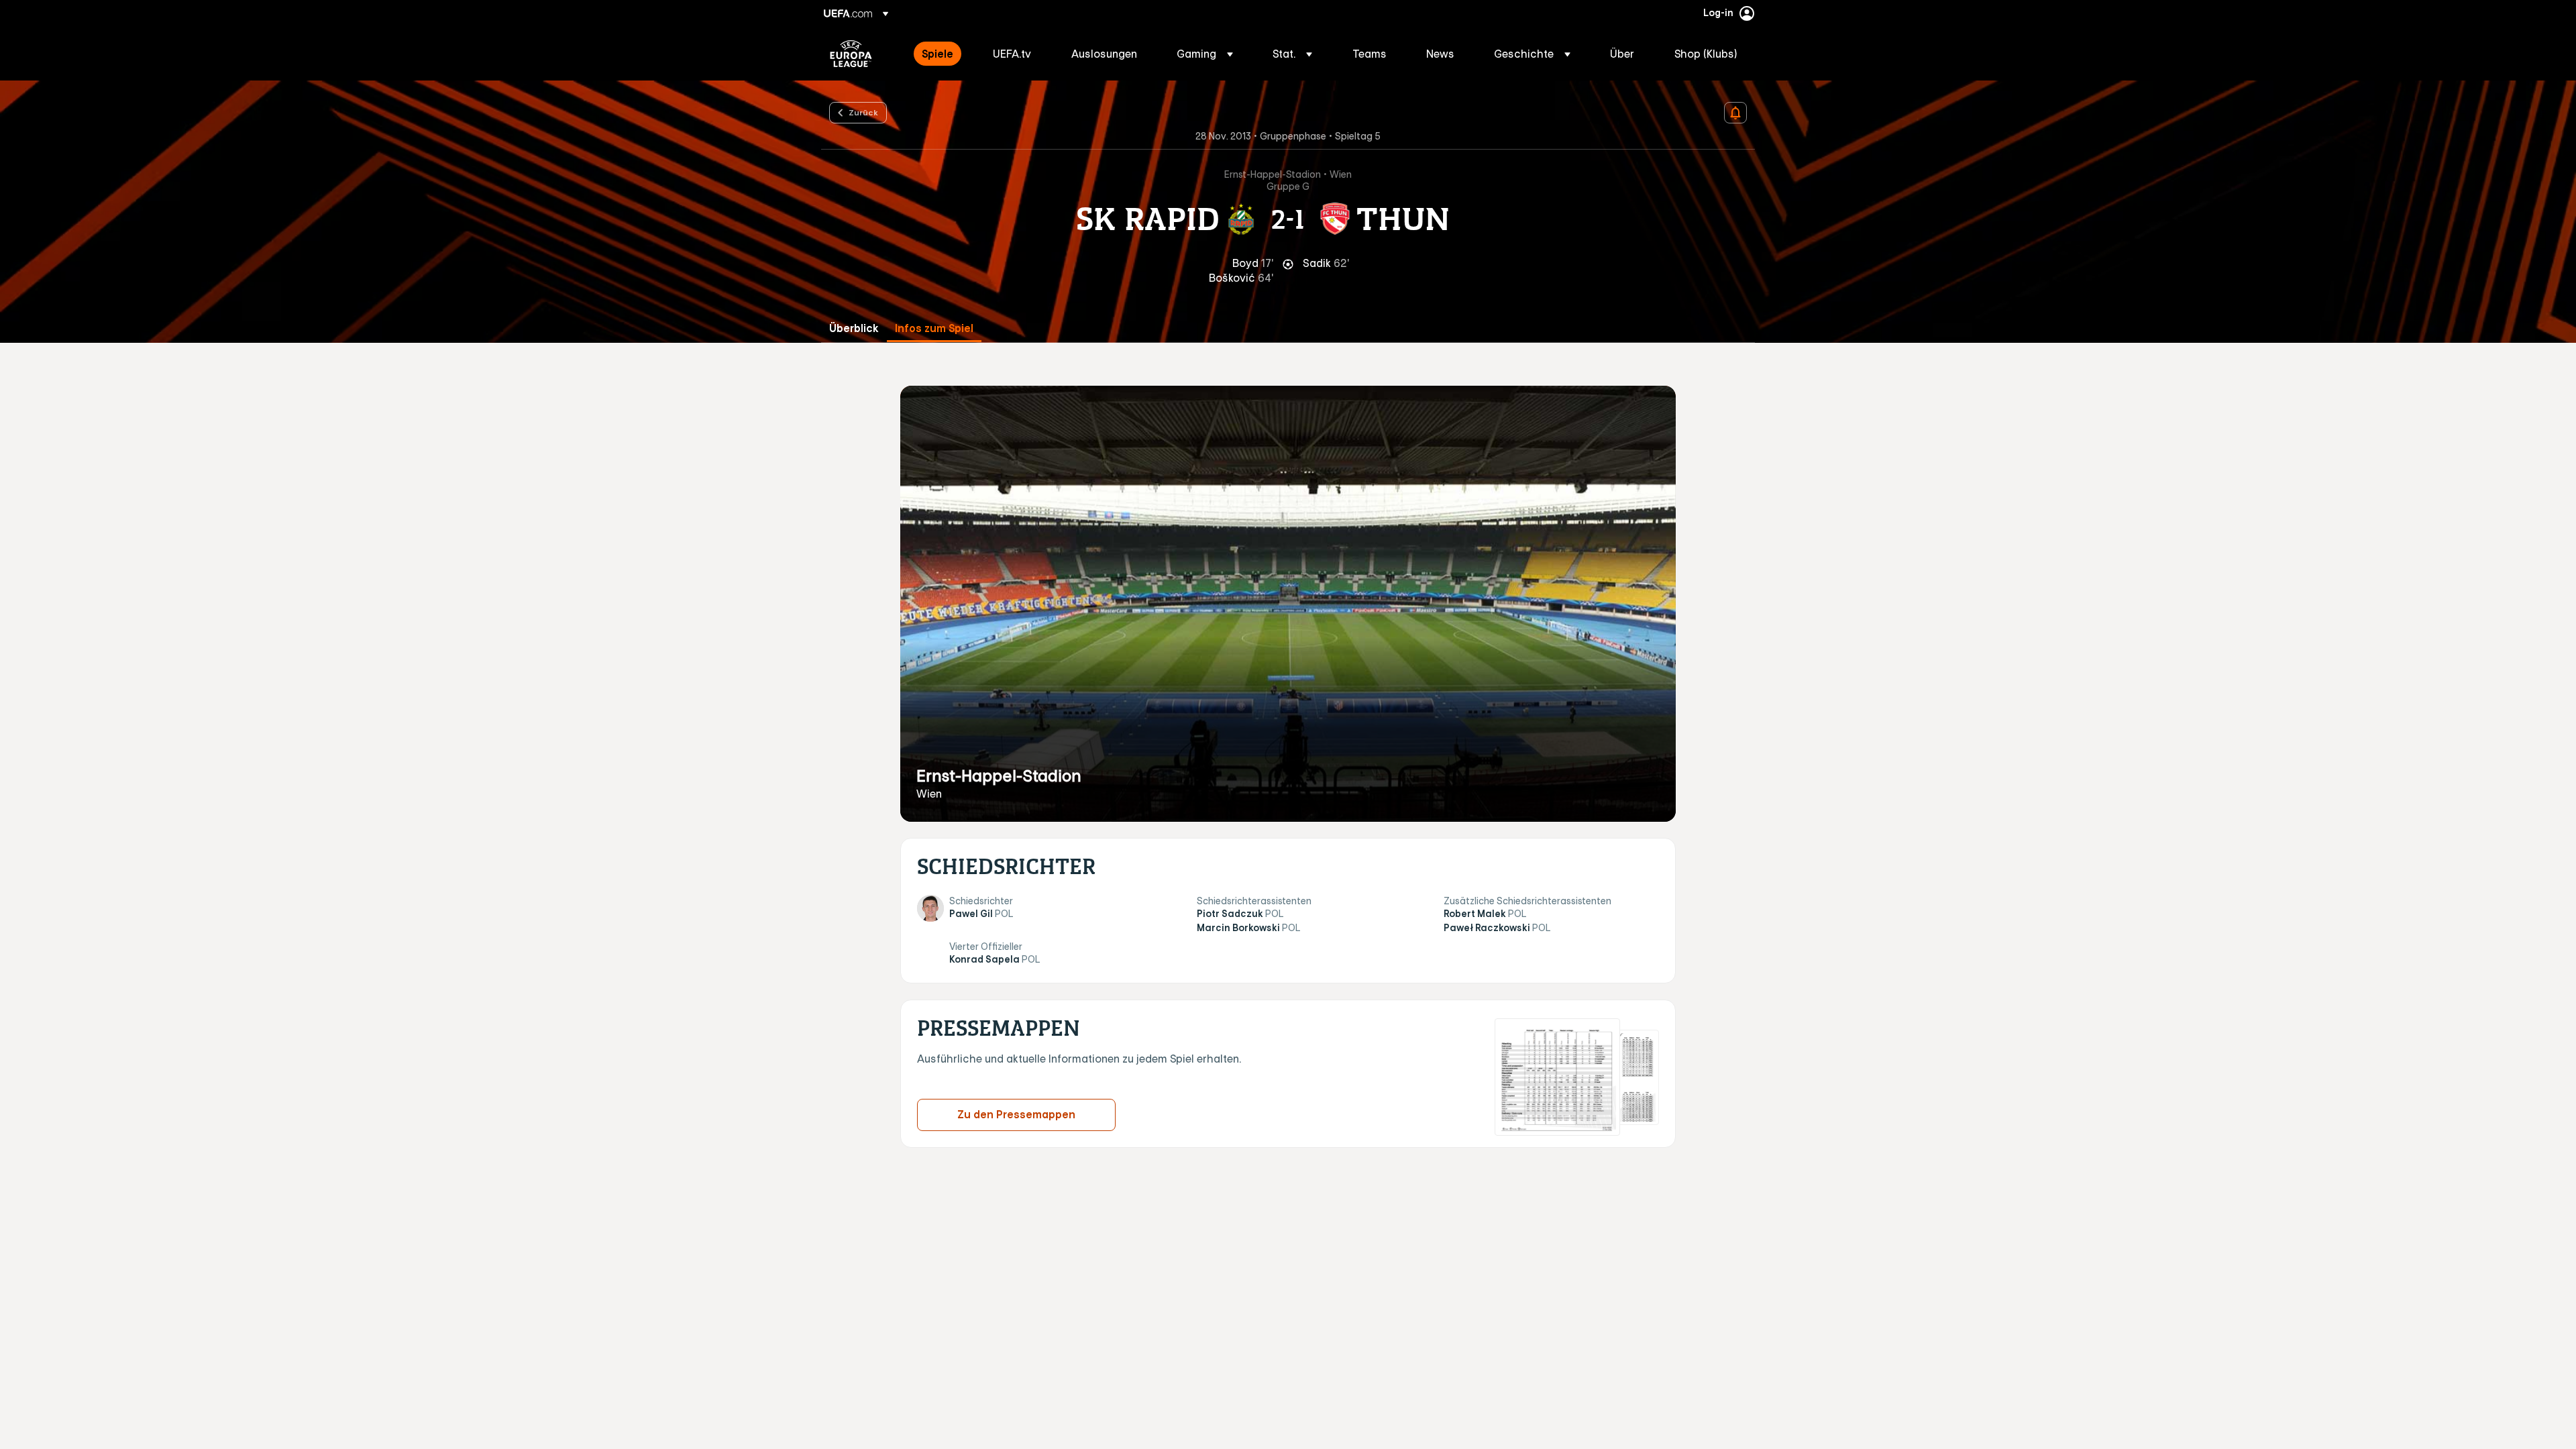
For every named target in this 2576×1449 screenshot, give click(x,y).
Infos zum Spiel (934, 328)
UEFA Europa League (851, 54)
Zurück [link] (863, 112)
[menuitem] (941, 54)
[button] (1205, 54)
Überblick (854, 328)
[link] (937, 54)
